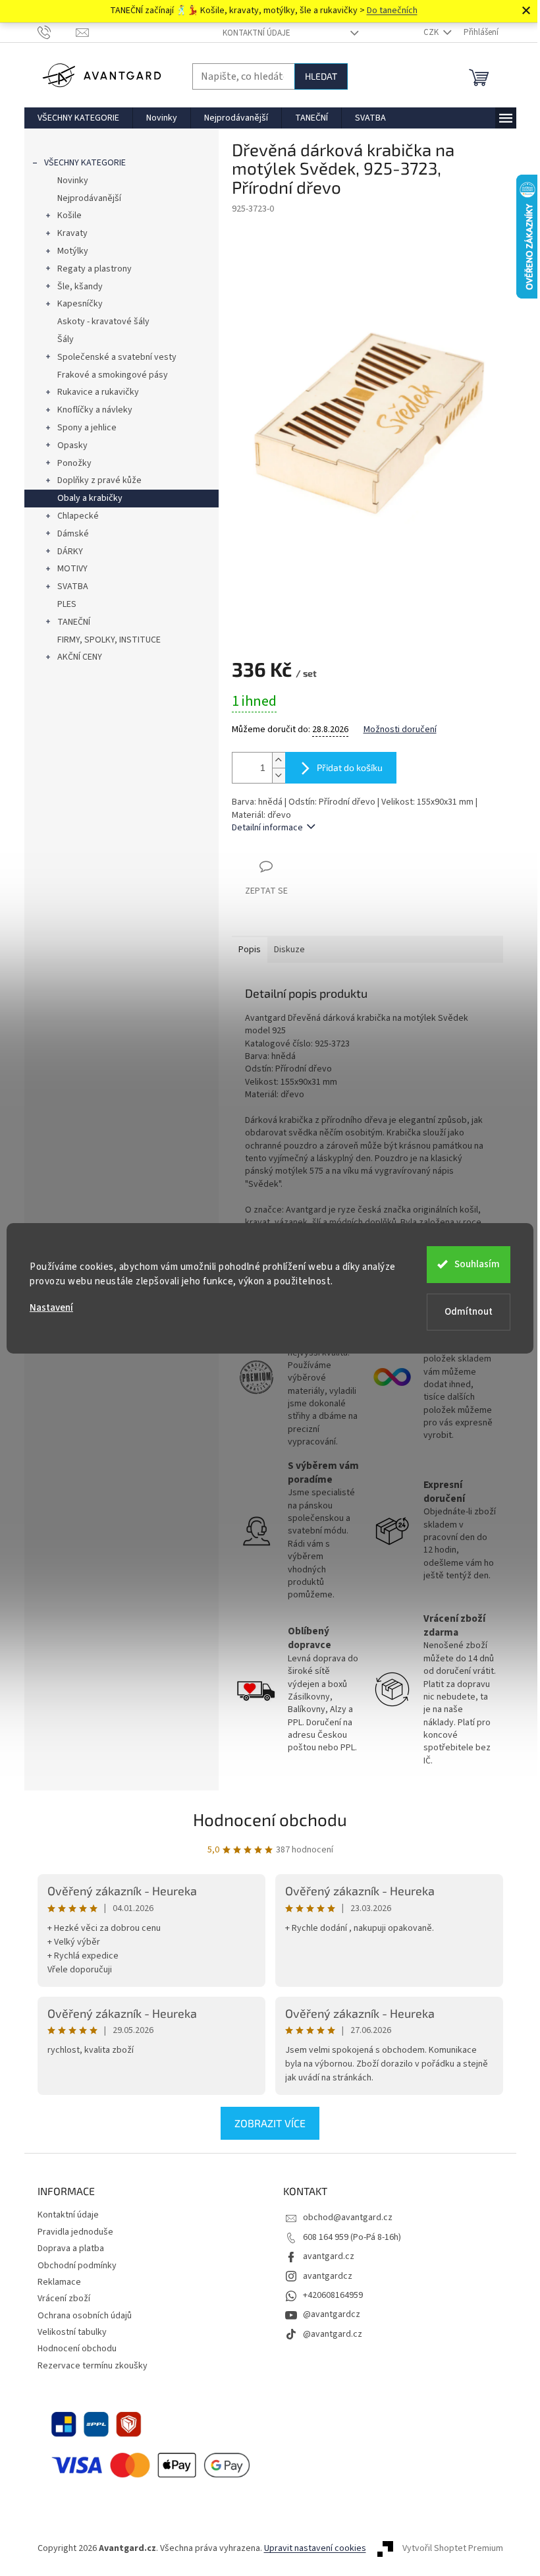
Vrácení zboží (64, 2299)
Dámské (73, 534)
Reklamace (59, 2282)
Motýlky (73, 251)
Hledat (321, 76)
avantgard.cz (329, 2256)
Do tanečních (392, 11)
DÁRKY (70, 552)
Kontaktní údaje (256, 33)
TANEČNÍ (74, 622)
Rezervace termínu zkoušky (93, 2366)
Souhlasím (477, 1264)
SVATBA (73, 587)
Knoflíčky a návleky (95, 410)
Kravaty (72, 233)
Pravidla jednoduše (75, 2232)
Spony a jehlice (87, 428)
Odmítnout (469, 1312)
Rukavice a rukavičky (98, 392)
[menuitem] (78, 118)
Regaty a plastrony (94, 269)
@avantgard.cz (333, 2334)
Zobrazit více (270, 2123)
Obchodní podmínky (77, 2266)
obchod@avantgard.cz (348, 2218)
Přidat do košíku (350, 767)
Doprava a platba (71, 2248)
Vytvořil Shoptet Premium (453, 2549)
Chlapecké (78, 516)
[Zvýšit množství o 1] (279, 760)
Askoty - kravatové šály (103, 322)
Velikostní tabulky (72, 2332)
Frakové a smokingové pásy (113, 375)
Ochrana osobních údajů (85, 2316)
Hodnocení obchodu (270, 1819)
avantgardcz (328, 2276)
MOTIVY (72, 569)
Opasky (72, 445)
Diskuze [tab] (289, 950)
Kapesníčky (80, 304)
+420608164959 (333, 2295)
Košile (69, 215)
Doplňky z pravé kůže (99, 480)
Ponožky (74, 463)
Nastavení (51, 1308)
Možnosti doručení (400, 730)
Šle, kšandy (80, 287)
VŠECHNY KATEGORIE (85, 163)
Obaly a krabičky (90, 498)
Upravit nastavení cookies (315, 2548)
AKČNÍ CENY (80, 657)
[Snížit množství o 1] (279, 775)
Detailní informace (267, 828)
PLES (67, 604)
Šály (66, 339)
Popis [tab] (250, 950)
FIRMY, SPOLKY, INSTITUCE (109, 640)
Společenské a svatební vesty (117, 357)
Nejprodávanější (89, 198)
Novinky (73, 181)
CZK (432, 32)
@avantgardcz (332, 2314)
